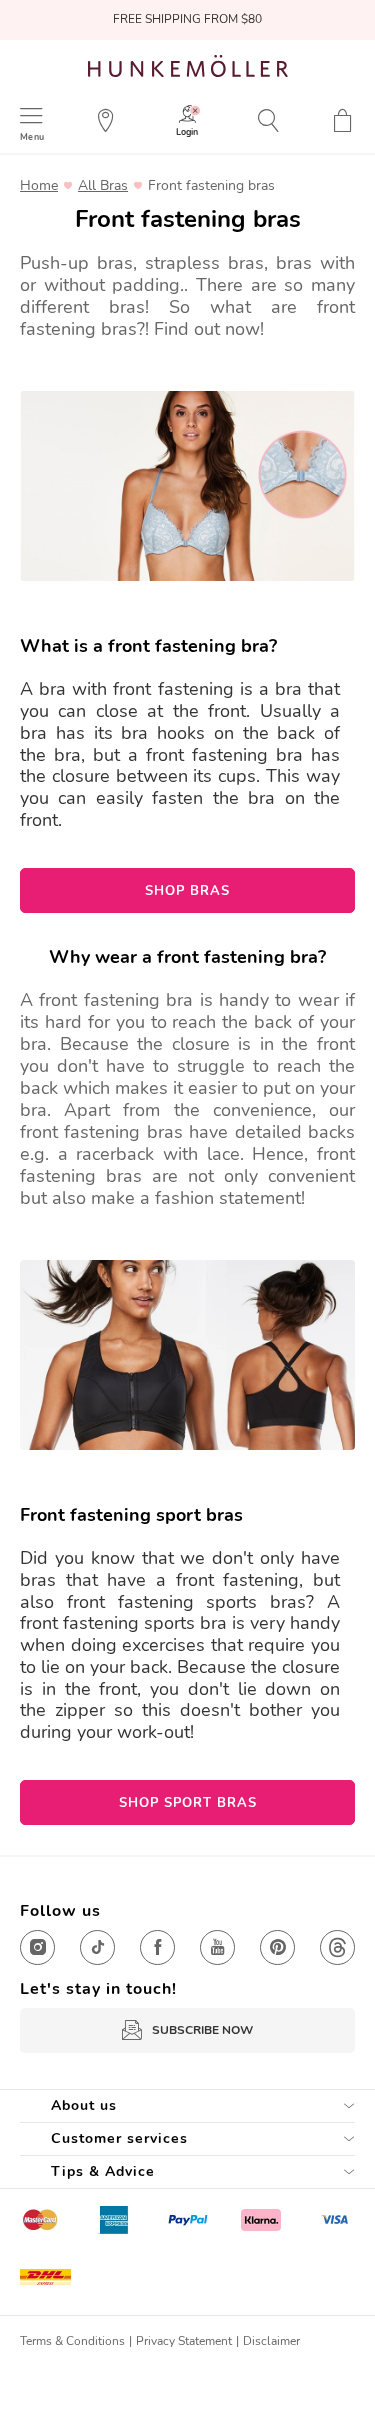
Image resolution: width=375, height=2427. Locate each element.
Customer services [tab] (119, 2138)
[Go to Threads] (337, 1947)
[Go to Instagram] (37, 1947)
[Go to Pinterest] (277, 1947)
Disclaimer (271, 2341)
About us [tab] (84, 2105)
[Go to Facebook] (157, 1947)
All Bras (103, 186)
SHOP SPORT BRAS (188, 1803)
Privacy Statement (184, 2341)
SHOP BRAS (187, 891)
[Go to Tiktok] (97, 1947)
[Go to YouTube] (217, 1947)
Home (39, 186)
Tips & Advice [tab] (103, 2171)
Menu (32, 136)
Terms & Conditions (72, 2341)
